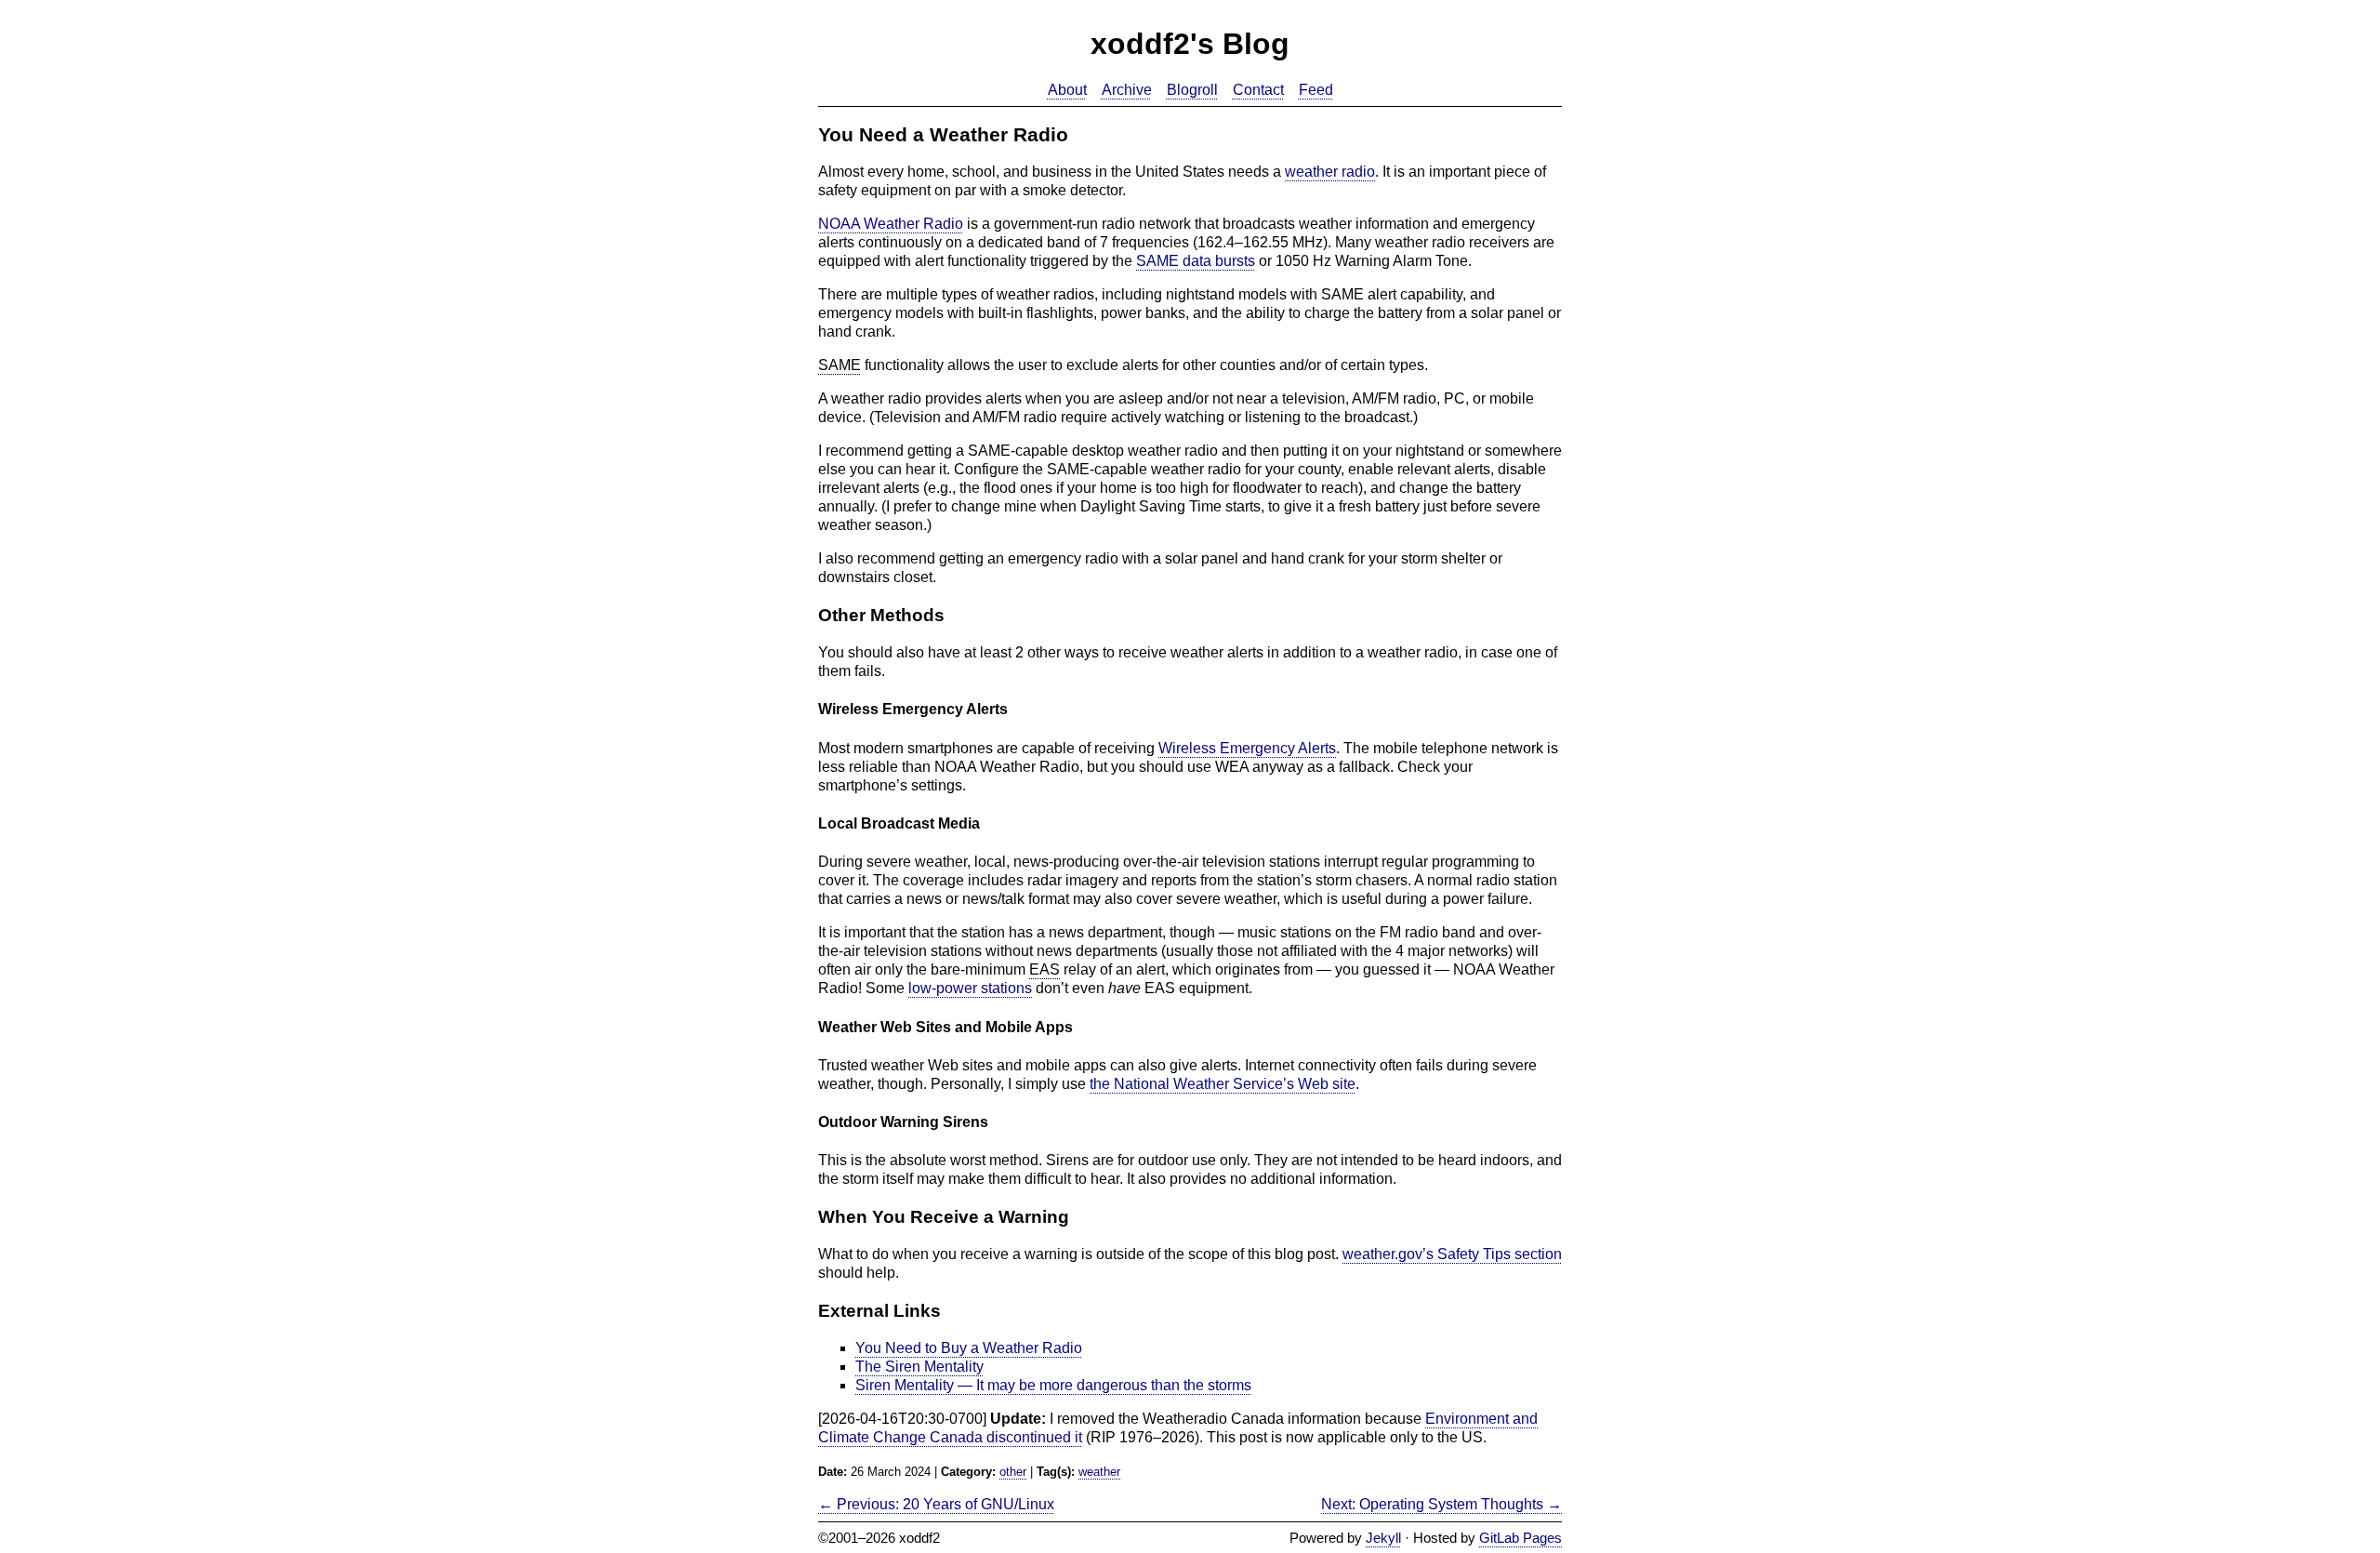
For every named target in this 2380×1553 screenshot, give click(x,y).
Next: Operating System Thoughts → (1441, 1504)
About (1067, 90)
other (1013, 1472)
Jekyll (1383, 1538)
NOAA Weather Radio (891, 224)
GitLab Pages (1521, 1538)
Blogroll (1192, 90)
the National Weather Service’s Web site (1223, 1084)
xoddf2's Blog (1190, 44)
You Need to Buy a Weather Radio (969, 1348)
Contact (1258, 90)
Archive (1127, 90)
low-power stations (970, 988)
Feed (1316, 90)
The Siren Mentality (919, 1367)
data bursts (1196, 261)
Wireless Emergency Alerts (1247, 748)
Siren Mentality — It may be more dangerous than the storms (1053, 1385)
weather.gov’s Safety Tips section (1452, 1254)
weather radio (1330, 172)
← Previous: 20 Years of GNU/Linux (936, 1504)
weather (1099, 1472)
